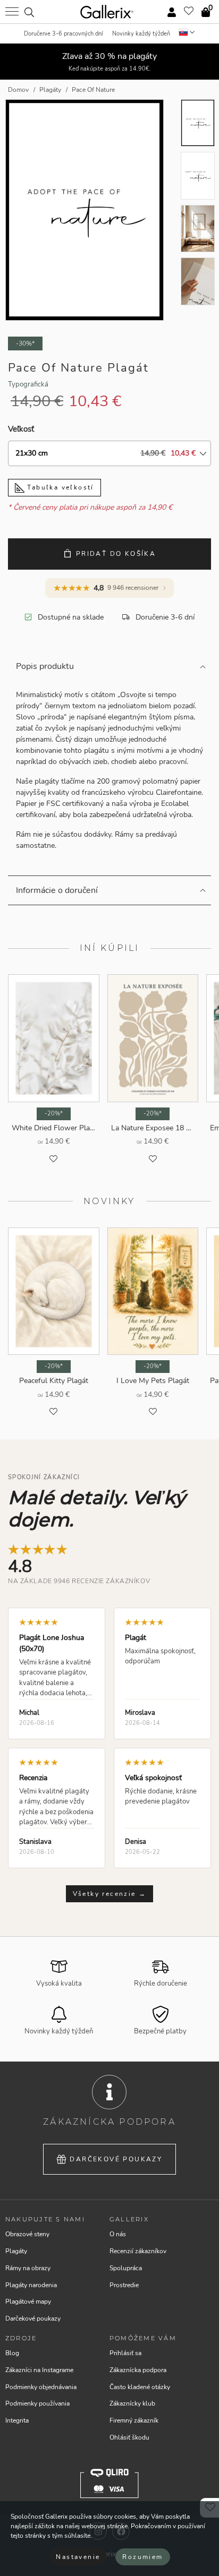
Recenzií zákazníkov (138, 2251)
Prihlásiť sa (125, 2353)
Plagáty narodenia (31, 2285)
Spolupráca (126, 2268)
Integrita (17, 2420)
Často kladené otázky (140, 2387)
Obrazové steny (27, 2234)
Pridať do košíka (116, 554)
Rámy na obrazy (28, 2268)
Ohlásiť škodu (129, 2437)
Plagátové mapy (28, 2302)
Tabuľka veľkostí (59, 487)
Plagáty (16, 2251)
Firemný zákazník (134, 2420)
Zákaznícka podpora (138, 2370)
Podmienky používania (37, 2403)
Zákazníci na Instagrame (39, 2370)
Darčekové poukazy (116, 2159)
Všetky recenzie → (110, 1894)
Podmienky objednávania (41, 2387)
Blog (12, 2353)
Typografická (28, 384)
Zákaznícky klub (132, 2403)
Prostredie (124, 2285)
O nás (118, 2234)
